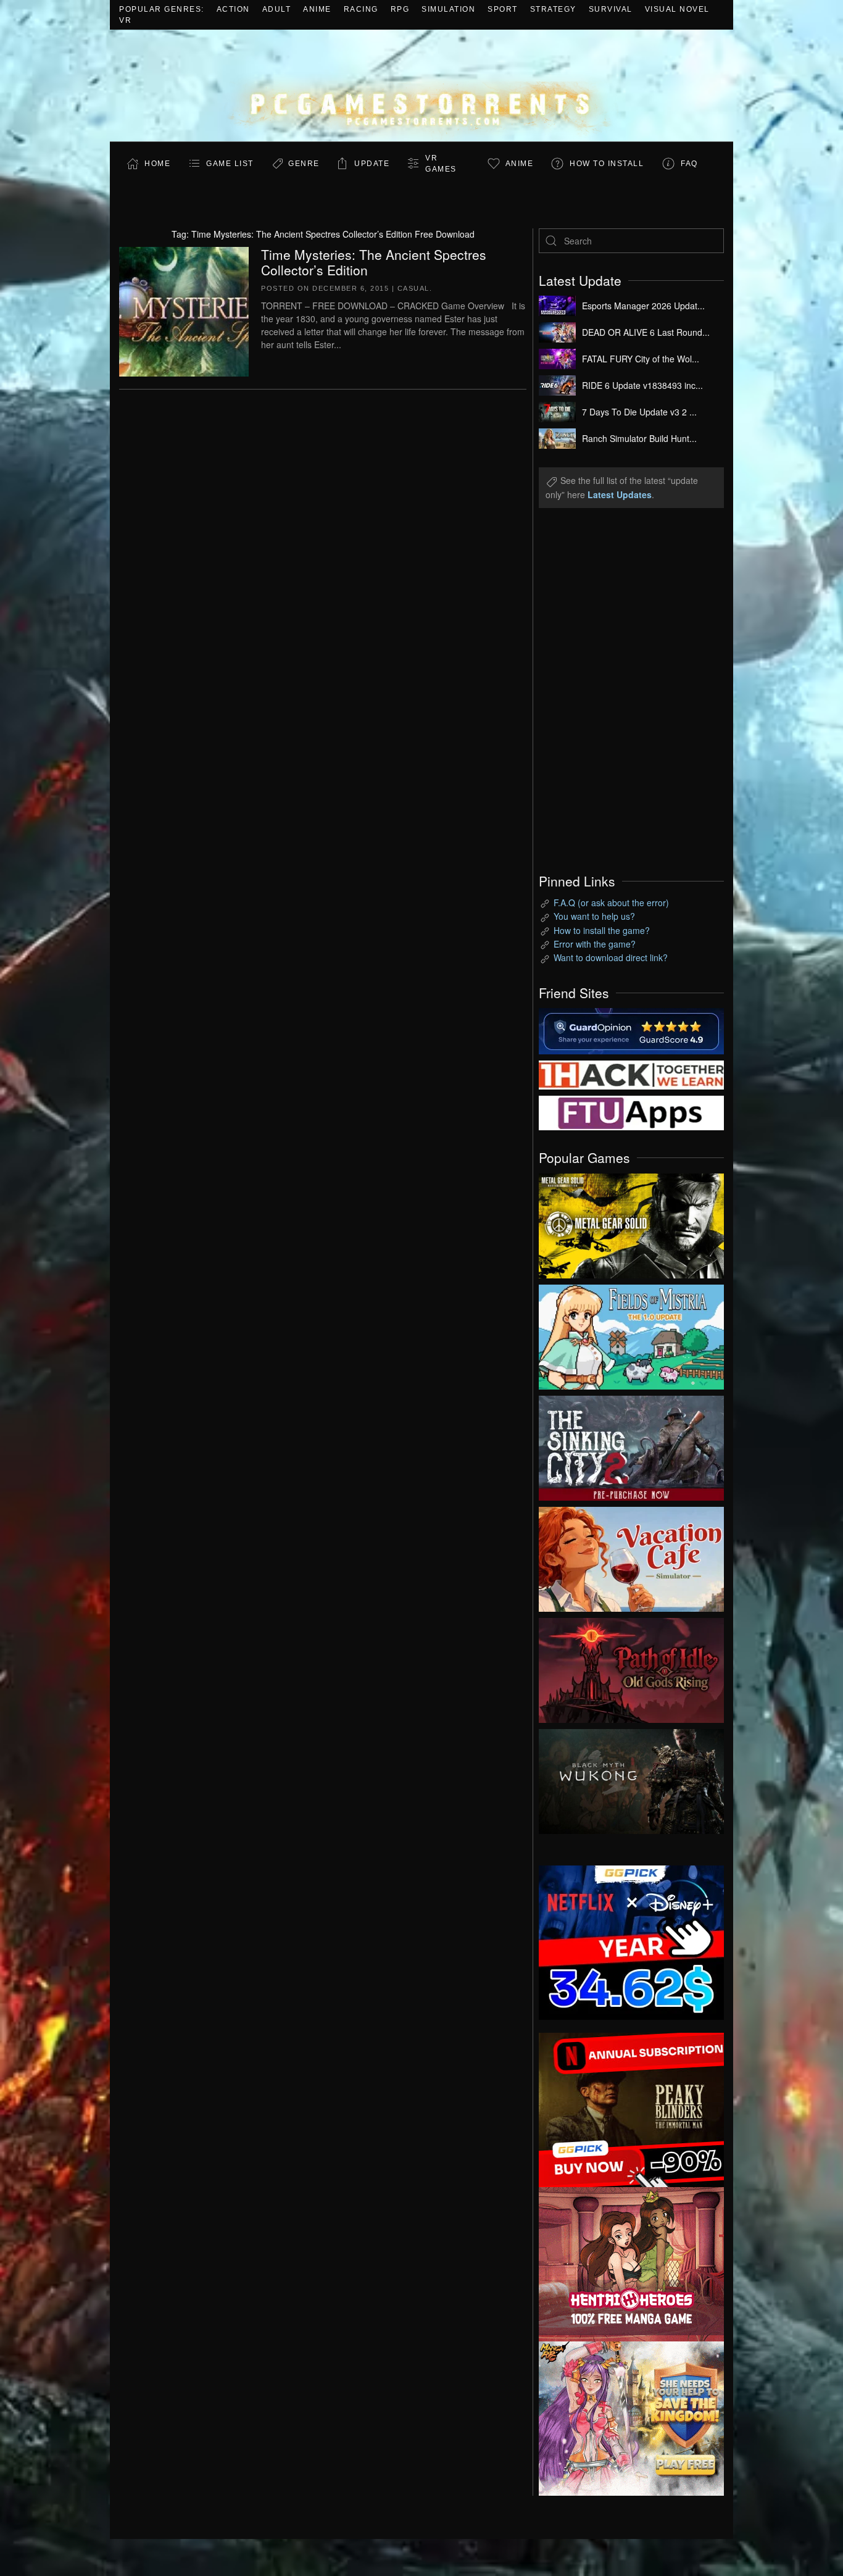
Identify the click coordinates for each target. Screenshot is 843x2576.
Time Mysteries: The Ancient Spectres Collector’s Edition (374, 262)
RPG (400, 9)
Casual (413, 288)
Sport (503, 9)
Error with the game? (595, 944)
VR (125, 20)
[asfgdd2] (631, 2262)
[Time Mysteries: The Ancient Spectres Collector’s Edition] (184, 310)
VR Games (441, 164)
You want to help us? (594, 916)
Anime (317, 9)
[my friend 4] (631, 1112)
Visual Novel (677, 9)
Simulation (448, 9)
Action (233, 9)
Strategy (553, 9)
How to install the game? (602, 930)
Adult (277, 9)
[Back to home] (421, 85)
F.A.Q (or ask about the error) (611, 902)
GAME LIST (230, 164)
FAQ (689, 164)
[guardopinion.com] (631, 1030)
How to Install (607, 164)
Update (372, 164)
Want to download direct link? (611, 957)
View (631, 1223)
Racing (361, 9)
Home (157, 164)
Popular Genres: (162, 9)
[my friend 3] (631, 1073)
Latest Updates (620, 494)
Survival (611, 9)
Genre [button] (304, 164)
